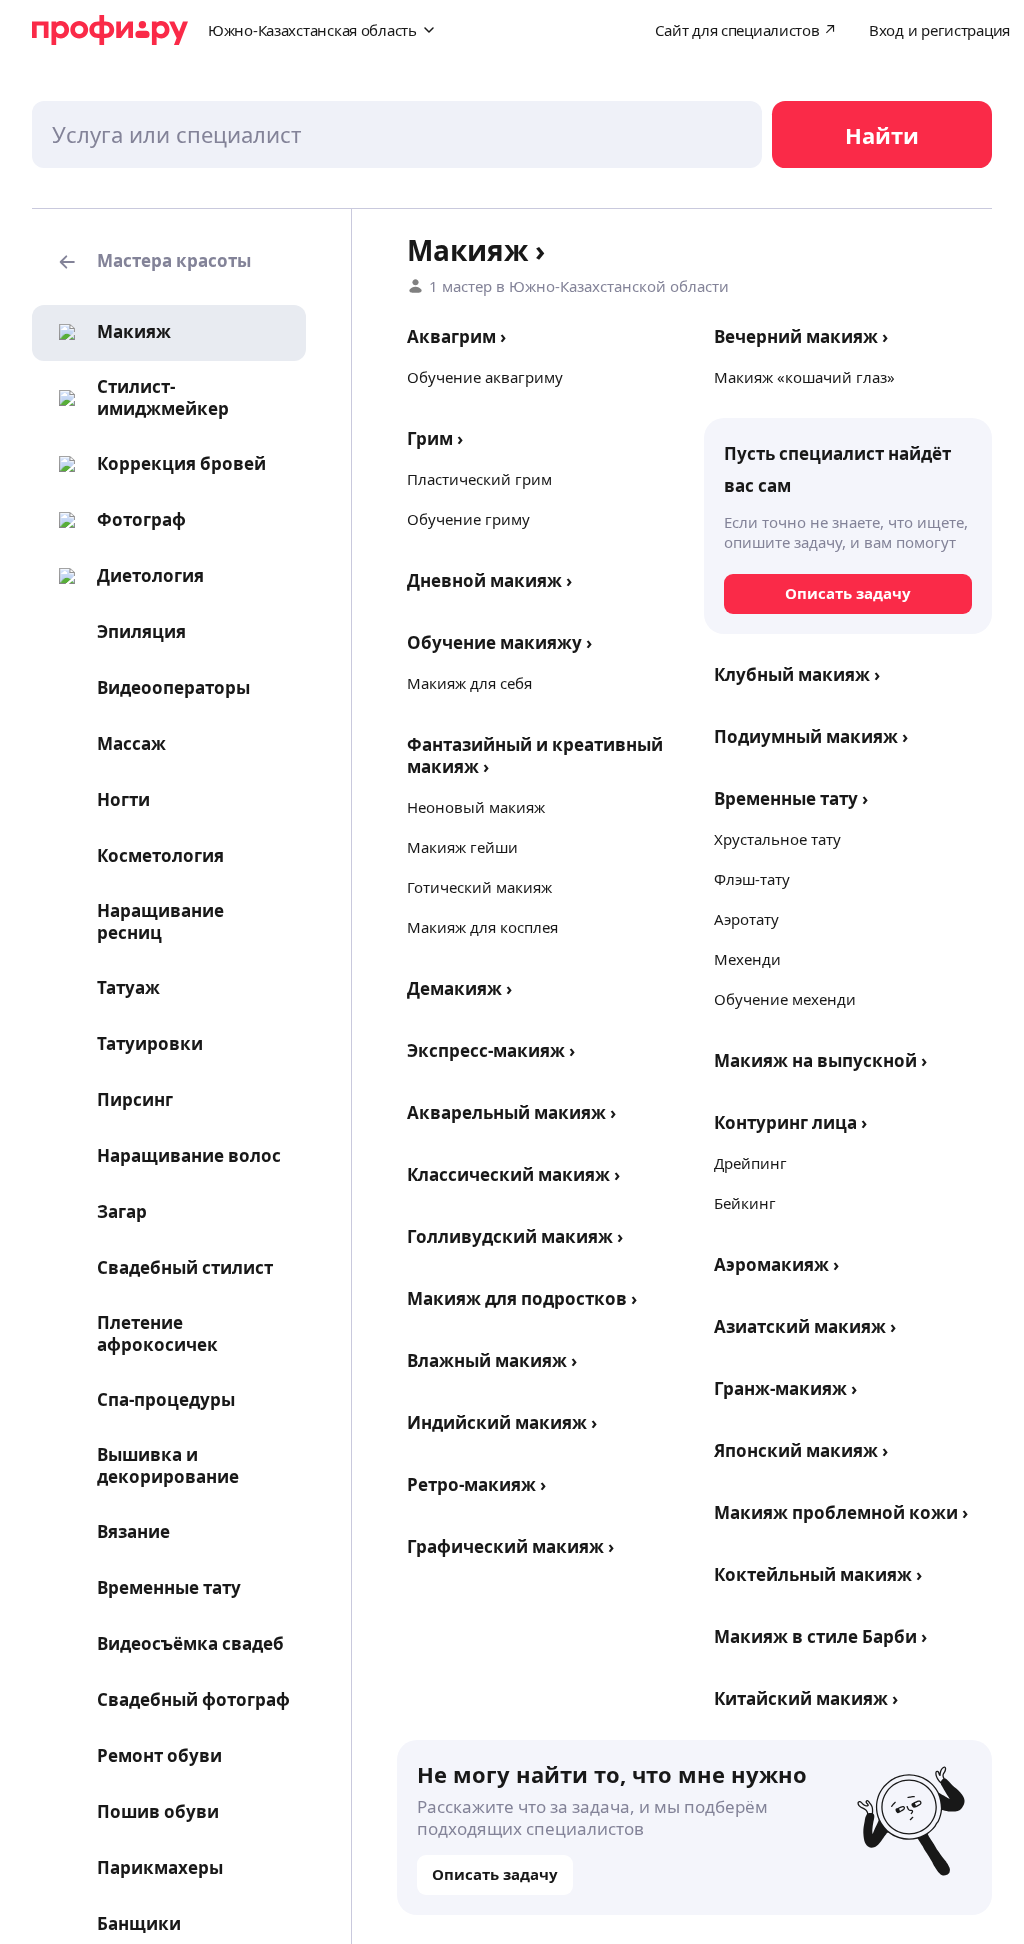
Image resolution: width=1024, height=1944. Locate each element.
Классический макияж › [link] (513, 1174)
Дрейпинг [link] (750, 1163)
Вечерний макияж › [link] (801, 336)
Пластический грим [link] (479, 479)
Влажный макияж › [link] (492, 1360)
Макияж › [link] (476, 250)
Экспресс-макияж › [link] (491, 1050)
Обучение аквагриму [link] (485, 377)
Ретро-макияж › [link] (476, 1484)
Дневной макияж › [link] (489, 580)
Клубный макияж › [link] (797, 674)
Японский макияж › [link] (801, 1450)
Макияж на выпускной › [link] (820, 1060)
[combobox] (397, 134)
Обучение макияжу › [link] (499, 642)
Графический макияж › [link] (510, 1546)
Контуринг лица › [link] (790, 1122)
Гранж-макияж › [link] (785, 1388)
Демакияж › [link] (459, 988)
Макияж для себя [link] (469, 683)
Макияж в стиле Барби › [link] (820, 1636)
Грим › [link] (435, 438)
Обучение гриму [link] (468, 519)
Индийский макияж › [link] (502, 1422)
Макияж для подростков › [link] (522, 1298)
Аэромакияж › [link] (776, 1264)
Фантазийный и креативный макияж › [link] (535, 755)
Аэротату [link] (746, 919)
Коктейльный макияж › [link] (818, 1574)
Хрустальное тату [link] (777, 839)
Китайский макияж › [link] (806, 1698)
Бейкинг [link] (745, 1203)
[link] (109, 332)
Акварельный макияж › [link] (511, 1112)
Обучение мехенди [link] (785, 999)
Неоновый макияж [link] (476, 807)
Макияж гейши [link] (462, 847)
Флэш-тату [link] (752, 879)
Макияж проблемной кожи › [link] (841, 1512)
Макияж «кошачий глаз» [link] (804, 377)
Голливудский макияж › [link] (515, 1236)
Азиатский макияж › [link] (805, 1326)
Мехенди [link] (747, 959)
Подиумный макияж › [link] (811, 736)
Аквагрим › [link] (456, 336)
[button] (169, 262)
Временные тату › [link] (791, 798)
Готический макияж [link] (479, 887)
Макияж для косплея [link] (482, 927)
